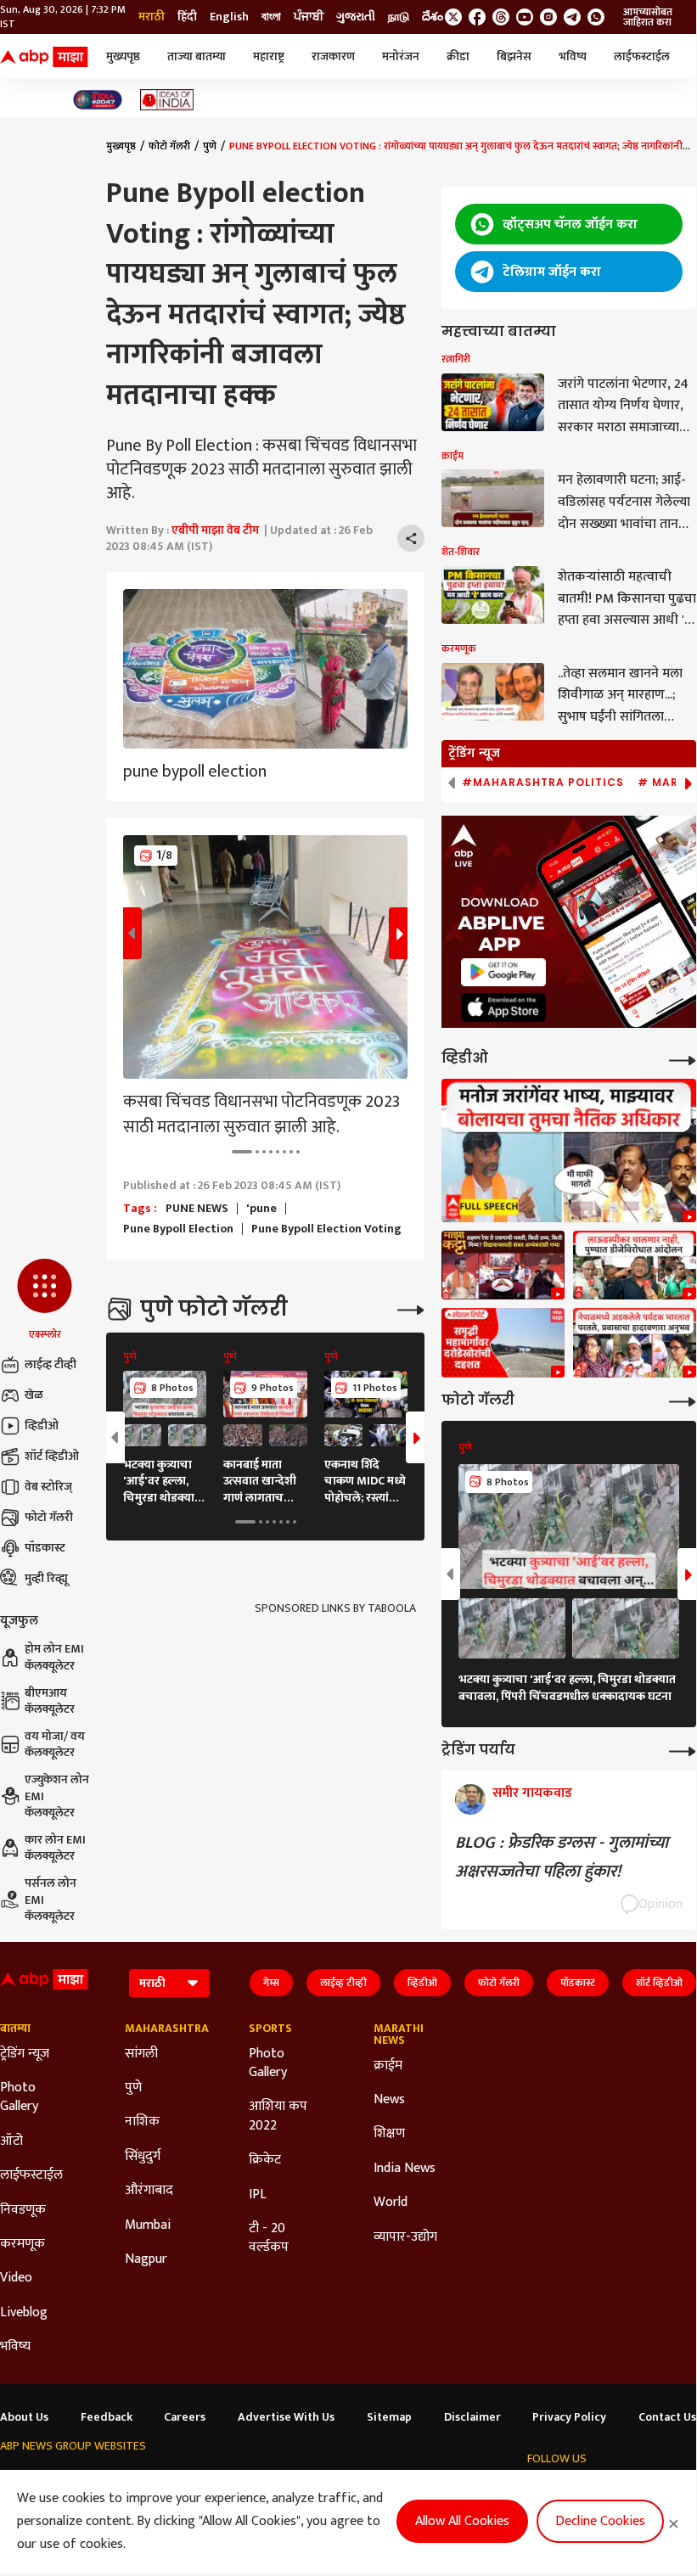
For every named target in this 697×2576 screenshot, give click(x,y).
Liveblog (24, 2313)
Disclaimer (472, 2417)
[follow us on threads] (501, 17)
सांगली (141, 2054)
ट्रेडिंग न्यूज (25, 2054)
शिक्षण (389, 2134)
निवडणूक (23, 2210)
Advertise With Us (286, 2417)
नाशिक (142, 2122)
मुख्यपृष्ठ (123, 56)
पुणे (210, 146)
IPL (258, 2195)
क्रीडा (458, 56)
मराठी (152, 17)
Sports (270, 2029)
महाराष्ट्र (269, 56)
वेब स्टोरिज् (48, 1487)
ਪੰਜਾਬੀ (309, 17)
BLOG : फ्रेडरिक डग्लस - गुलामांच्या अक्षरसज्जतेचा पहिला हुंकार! (562, 1857)
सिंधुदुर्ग (143, 2157)
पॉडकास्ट (45, 1548)
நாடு (399, 17)
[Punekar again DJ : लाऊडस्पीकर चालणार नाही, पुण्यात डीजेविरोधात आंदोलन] (635, 1266)
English (229, 17)
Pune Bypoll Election (178, 1229)
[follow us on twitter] (453, 17)
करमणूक (22, 2244)
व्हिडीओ (42, 1425)
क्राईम (388, 2066)
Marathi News (399, 2034)
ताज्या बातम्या (197, 56)
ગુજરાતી (356, 17)
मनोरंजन (401, 56)
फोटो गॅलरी (49, 1517)
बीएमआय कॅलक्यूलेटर (50, 1701)
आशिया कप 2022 (278, 2116)
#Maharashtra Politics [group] (543, 783)
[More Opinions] (683, 1750)
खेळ (34, 1395)
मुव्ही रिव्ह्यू (46, 1578)
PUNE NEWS (197, 1209)
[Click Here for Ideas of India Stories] (167, 100)
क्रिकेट (265, 2160)
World (391, 2203)
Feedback (107, 2417)
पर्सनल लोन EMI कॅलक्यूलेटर (51, 1900)
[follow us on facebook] (477, 17)
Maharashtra (162, 2029)
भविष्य (573, 56)
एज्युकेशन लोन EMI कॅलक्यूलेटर (57, 1796)
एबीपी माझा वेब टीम (215, 530)
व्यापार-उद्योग (405, 2237)
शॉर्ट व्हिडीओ (52, 1456)
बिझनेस (514, 56)
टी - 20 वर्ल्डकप (269, 2239)
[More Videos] (683, 1059)
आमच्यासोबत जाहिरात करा (648, 17)
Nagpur (146, 2259)
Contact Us (667, 2417)
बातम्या (15, 2029)
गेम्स (271, 1983)
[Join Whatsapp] (596, 17)
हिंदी (187, 17)
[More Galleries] (411, 1308)
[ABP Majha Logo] (44, 57)
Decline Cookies (600, 2521)
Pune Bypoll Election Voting (326, 1229)
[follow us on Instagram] (548, 17)
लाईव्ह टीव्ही (51, 1364)
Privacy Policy (569, 2417)
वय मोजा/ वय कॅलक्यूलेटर (55, 1745)
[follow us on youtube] (525, 17)
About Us (24, 2417)
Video (16, 2278)
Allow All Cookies (462, 2521)
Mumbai (148, 2225)
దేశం (433, 17)
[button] (45, 1300)
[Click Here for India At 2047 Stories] (98, 100)
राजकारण (333, 56)
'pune (261, 1209)
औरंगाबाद (149, 2191)
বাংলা (271, 17)
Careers (185, 2417)
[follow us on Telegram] (572, 17)
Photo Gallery (19, 2098)
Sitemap (389, 2417)
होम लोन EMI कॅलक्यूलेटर (54, 1657)
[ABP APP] (503, 972)
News (389, 2100)
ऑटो (11, 2141)
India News (405, 2169)
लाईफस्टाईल (642, 56)
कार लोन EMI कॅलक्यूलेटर (55, 1848)
